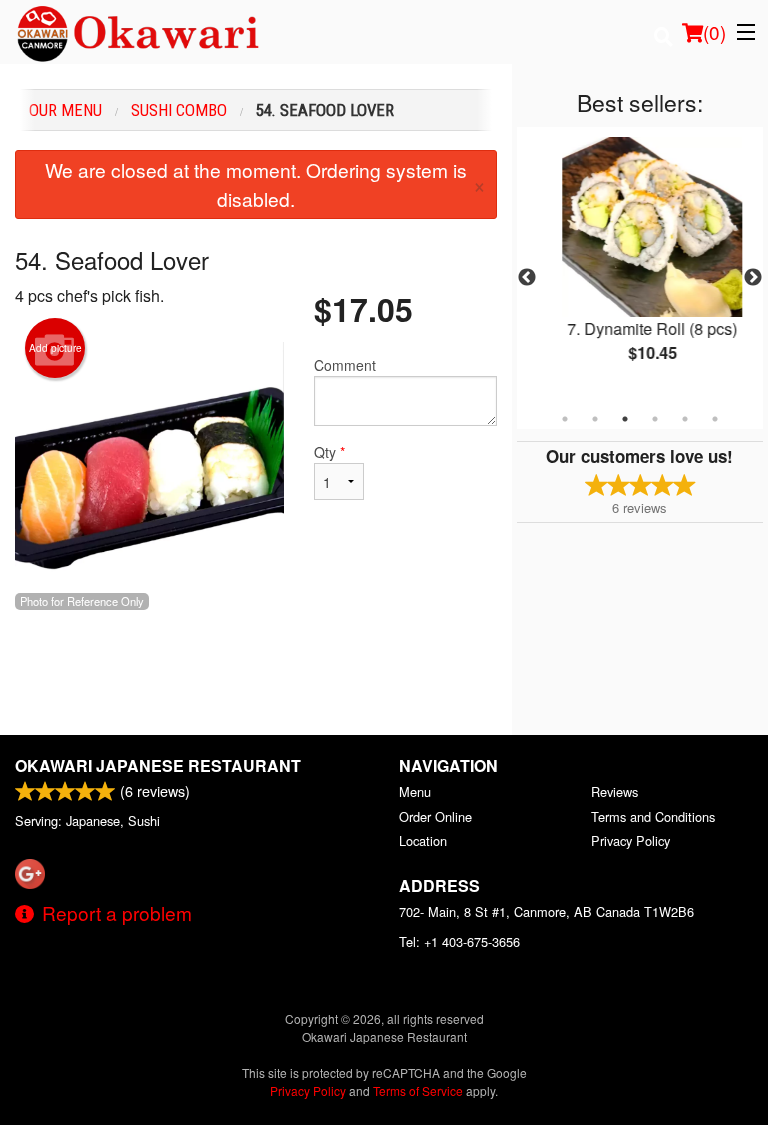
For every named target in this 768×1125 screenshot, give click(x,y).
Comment (345, 365)
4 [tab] (655, 419)
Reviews (614, 791)
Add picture (55, 348)
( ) (714, 31)
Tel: (459, 941)
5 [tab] (685, 419)
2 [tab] (595, 419)
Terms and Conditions (653, 816)
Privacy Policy (630, 840)
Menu (415, 791)
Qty (329, 452)
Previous (527, 278)
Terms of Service (418, 1090)
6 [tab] (715, 419)
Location (423, 840)
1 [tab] (565, 419)
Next (753, 278)
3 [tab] (625, 419)
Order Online (435, 816)
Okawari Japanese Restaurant (158, 765)
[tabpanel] (642, 266)
